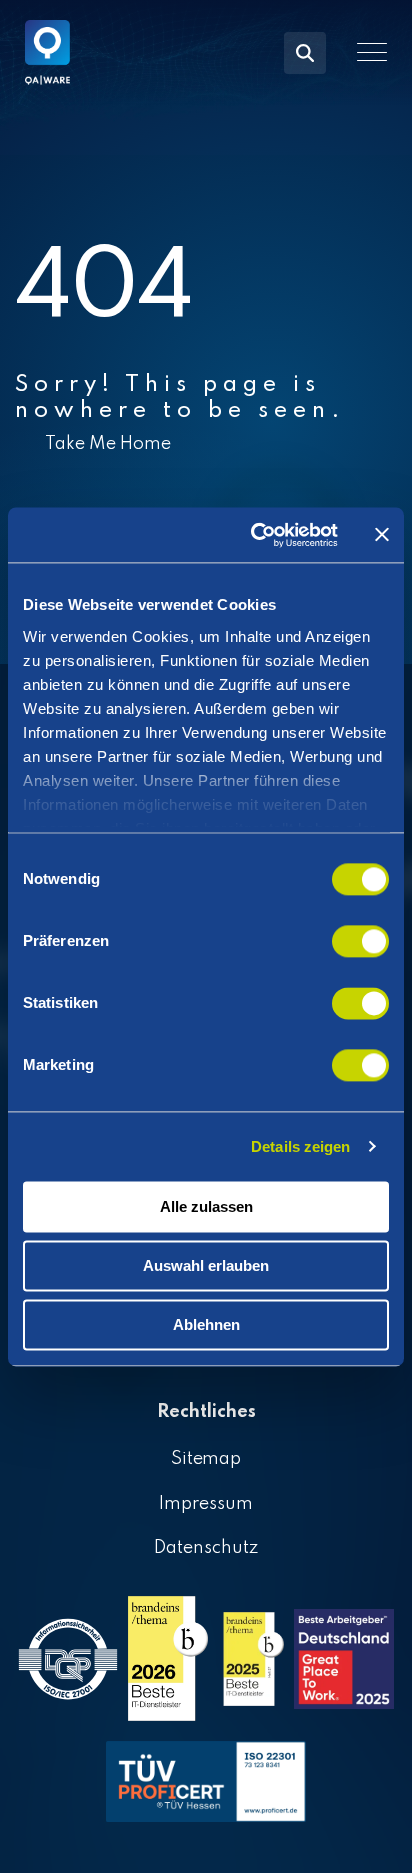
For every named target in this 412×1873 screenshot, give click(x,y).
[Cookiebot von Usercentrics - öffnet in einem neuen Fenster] (255, 535)
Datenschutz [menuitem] (206, 1548)
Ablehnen (206, 1324)
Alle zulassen (206, 1206)
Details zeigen (300, 1146)
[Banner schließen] (382, 535)
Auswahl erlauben (206, 1265)
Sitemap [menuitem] (206, 1459)
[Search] (305, 53)
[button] (372, 52)
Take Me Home (108, 444)
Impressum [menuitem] (206, 1504)
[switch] (360, 941)
